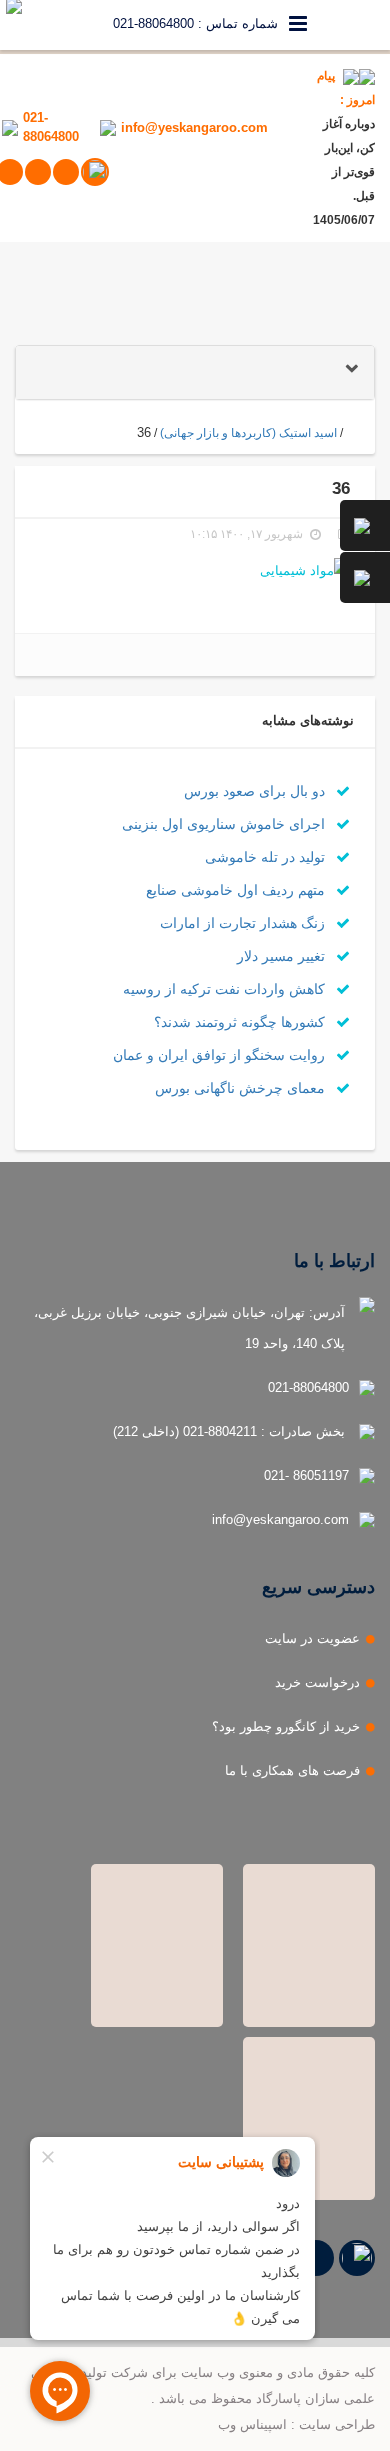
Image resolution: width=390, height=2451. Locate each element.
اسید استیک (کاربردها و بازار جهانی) (248, 433)
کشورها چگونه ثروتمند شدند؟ (241, 1022)
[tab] (195, 372)
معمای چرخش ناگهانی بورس (242, 1088)
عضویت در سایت (312, 1638)
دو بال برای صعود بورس (256, 791)
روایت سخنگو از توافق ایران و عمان (221, 1055)
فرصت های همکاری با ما (292, 1770)
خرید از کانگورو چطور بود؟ (286, 1726)
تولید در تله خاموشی (267, 857)
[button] (195, 372)
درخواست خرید (317, 1682)
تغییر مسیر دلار (283, 956)
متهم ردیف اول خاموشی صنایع (237, 890)
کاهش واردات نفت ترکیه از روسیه (226, 989)
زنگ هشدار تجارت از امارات (244, 923)
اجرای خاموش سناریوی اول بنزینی (225, 824)
